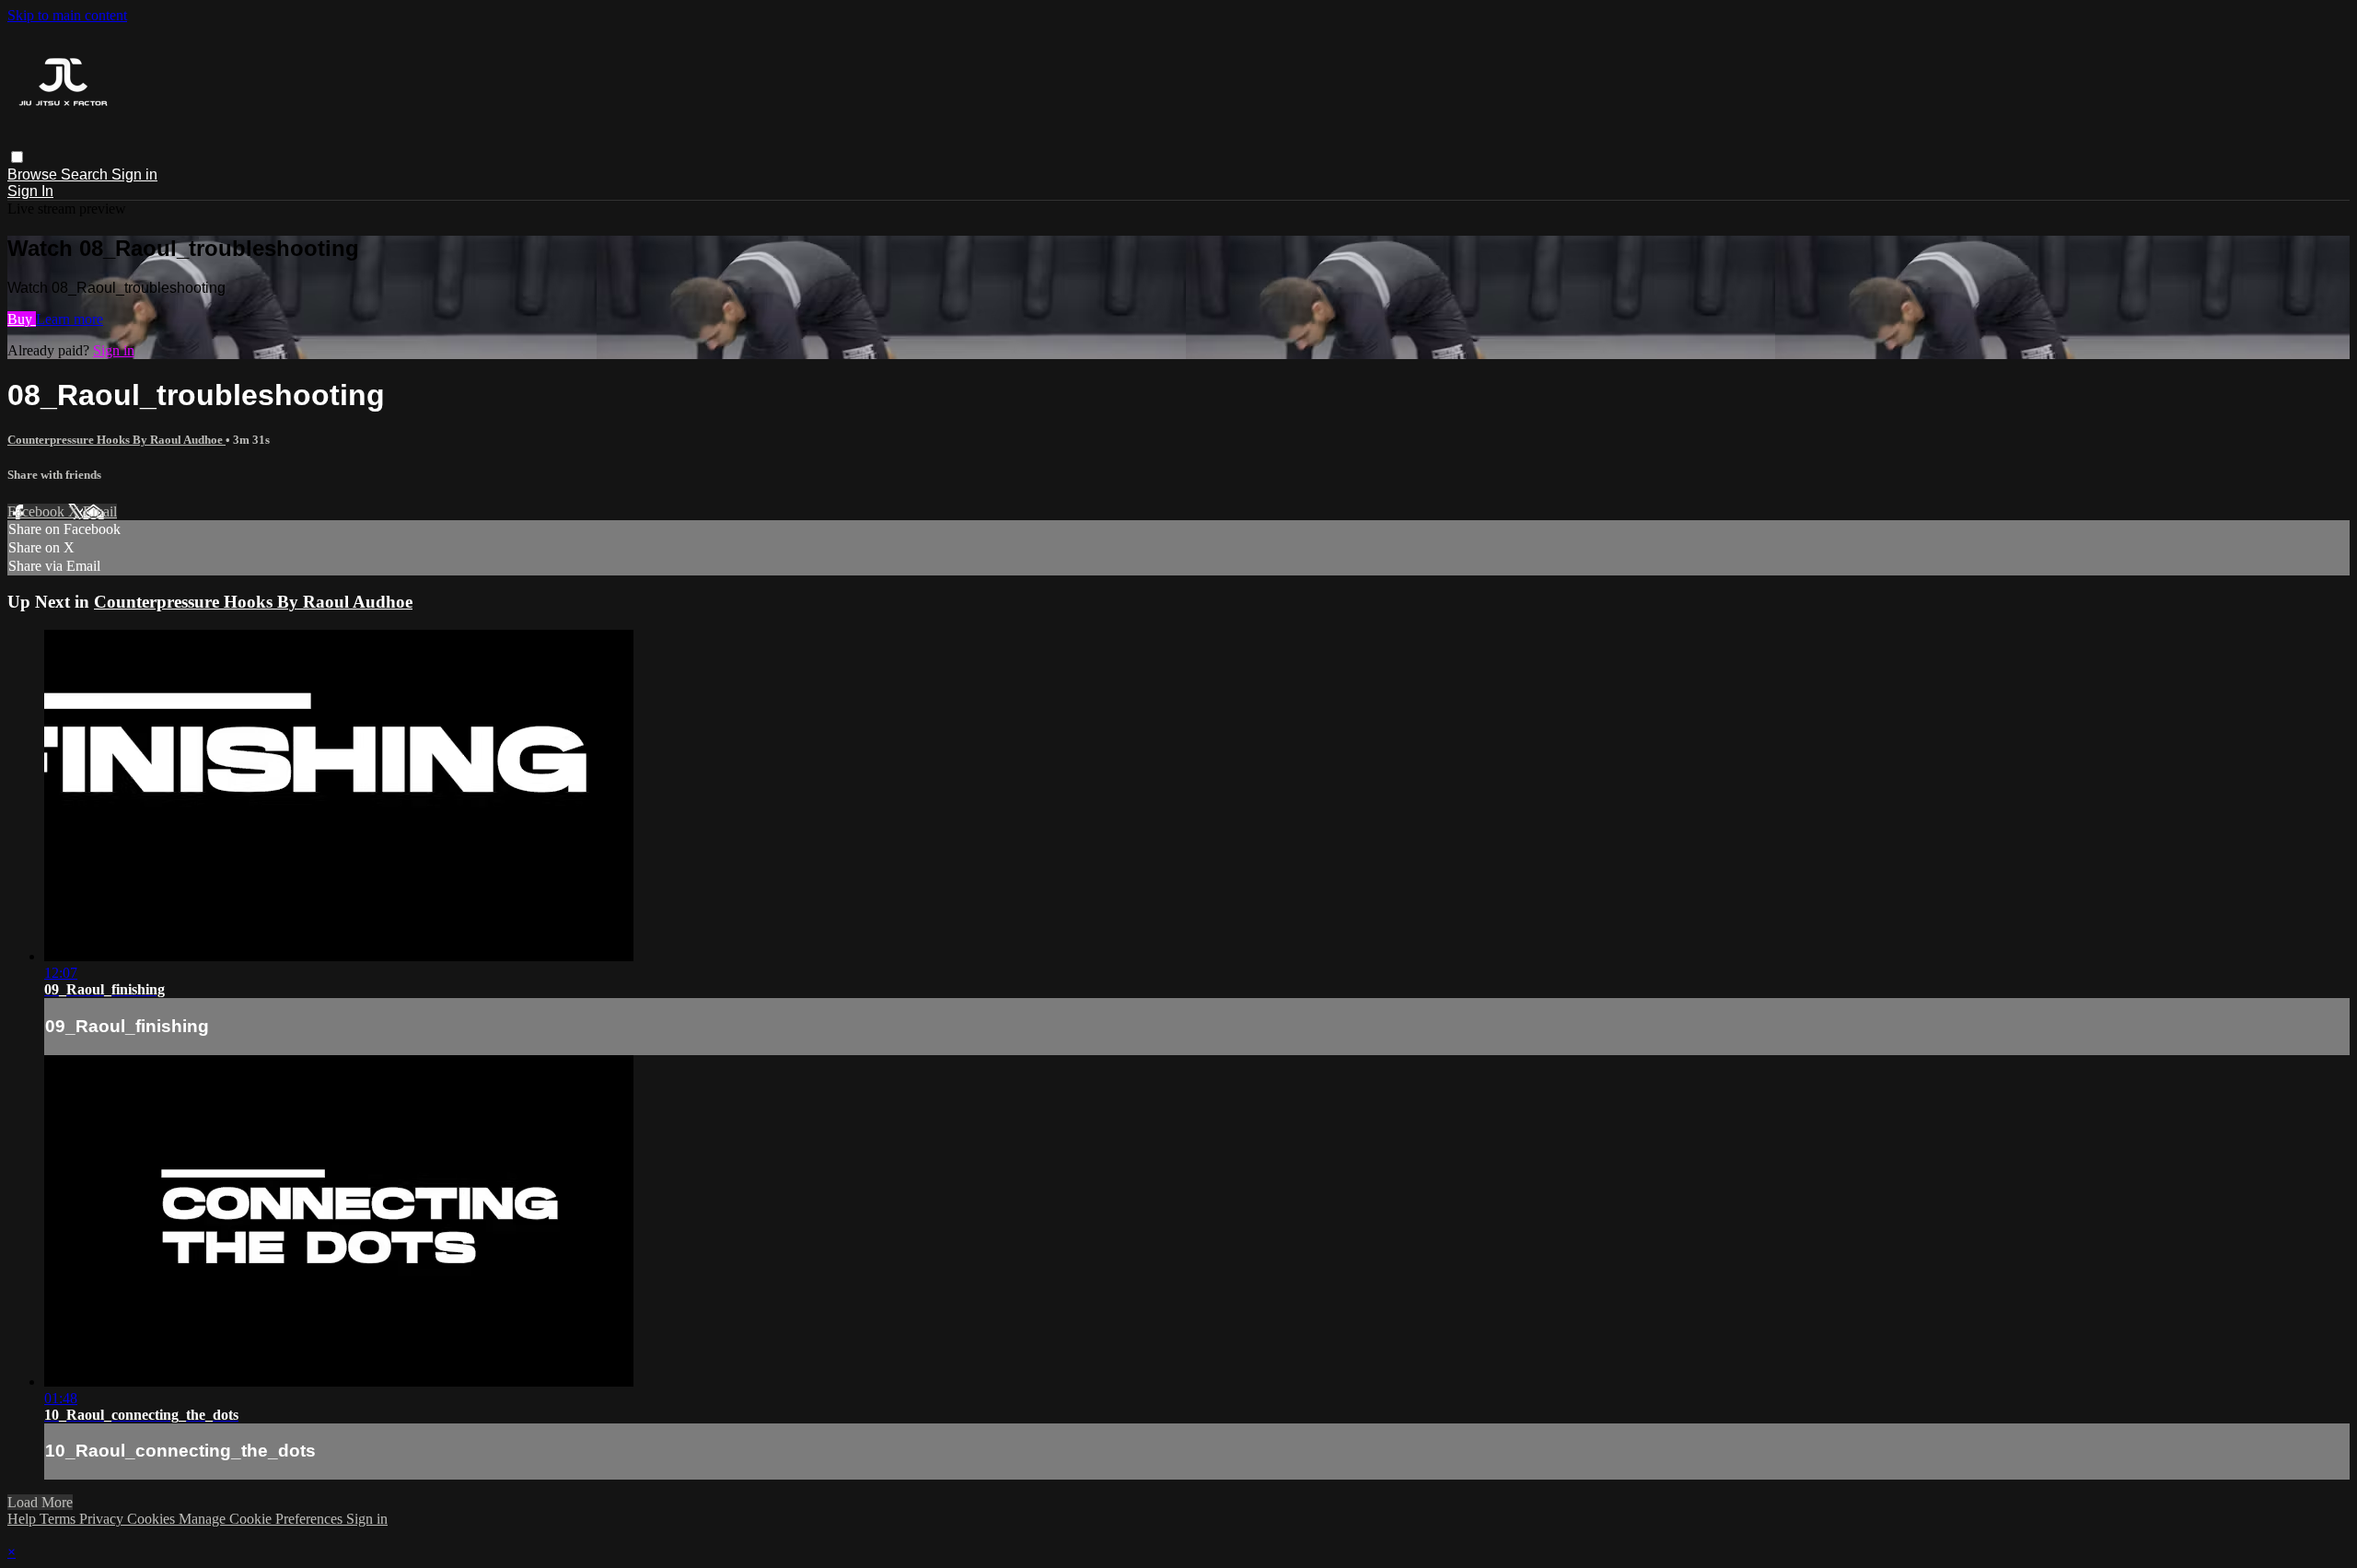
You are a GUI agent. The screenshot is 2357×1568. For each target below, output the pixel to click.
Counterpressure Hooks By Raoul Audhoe (116, 440)
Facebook (38, 511)
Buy (22, 319)
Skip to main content (67, 15)
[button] (17, 157)
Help (23, 1519)
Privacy (103, 1519)
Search (86, 174)
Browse (34, 174)
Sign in (134, 174)
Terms (59, 1519)
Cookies (153, 1519)
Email (100, 511)
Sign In (30, 191)
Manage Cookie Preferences (262, 1519)
